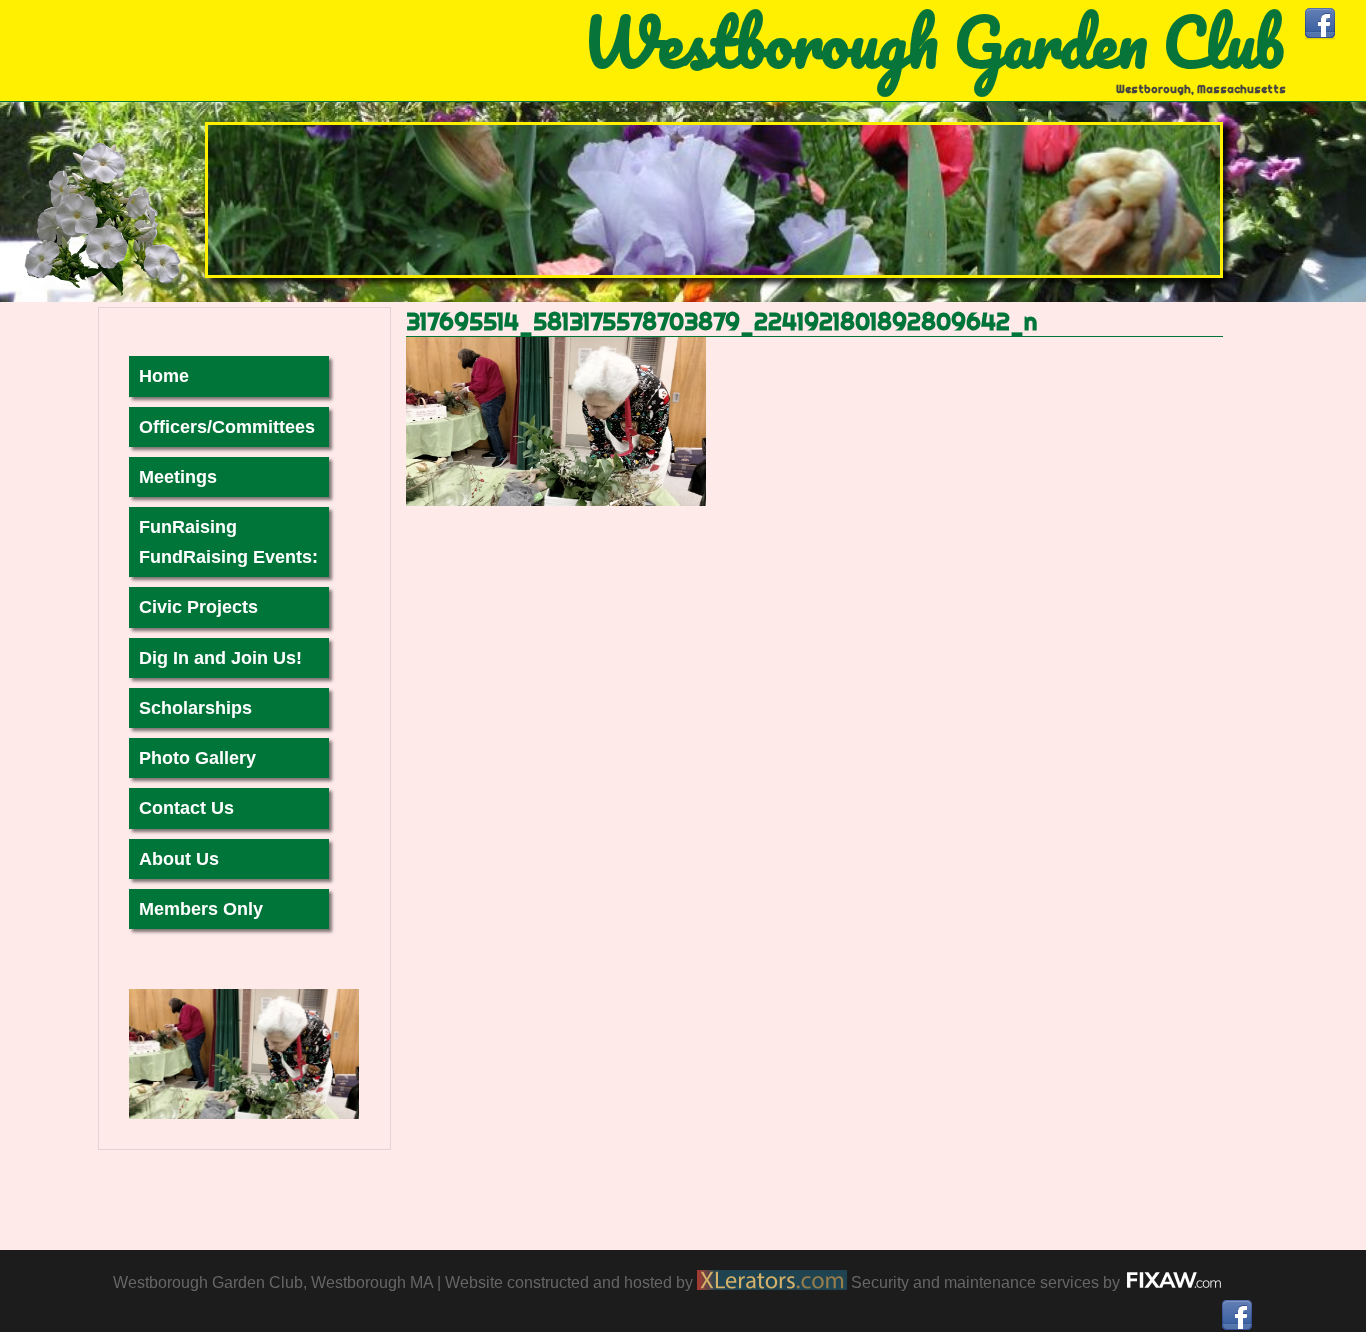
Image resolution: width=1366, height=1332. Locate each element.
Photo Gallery (197, 758)
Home (164, 376)
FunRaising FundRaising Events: (228, 542)
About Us (179, 859)
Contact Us (186, 808)
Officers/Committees (227, 427)
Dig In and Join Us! (220, 658)
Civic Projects (198, 607)
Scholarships (195, 708)
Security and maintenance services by (987, 1282)
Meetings (178, 477)
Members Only (201, 909)
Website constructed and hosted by (571, 1282)
